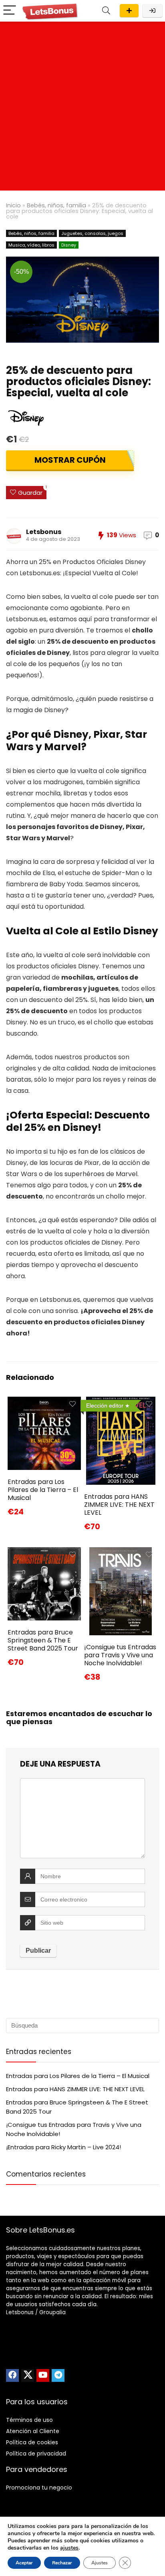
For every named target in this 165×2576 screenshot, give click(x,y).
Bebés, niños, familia (56, 205)
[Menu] (10, 11)
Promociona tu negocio (39, 2488)
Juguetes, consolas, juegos (92, 233)
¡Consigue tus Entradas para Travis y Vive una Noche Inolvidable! (120, 1655)
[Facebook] (12, 2375)
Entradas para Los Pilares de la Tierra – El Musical (43, 1490)
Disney (69, 245)
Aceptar (24, 2563)
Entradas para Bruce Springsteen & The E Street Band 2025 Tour (43, 1640)
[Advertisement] (82, 108)
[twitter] (28, 2375)
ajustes (69, 2548)
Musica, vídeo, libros (31, 245)
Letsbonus (44, 532)
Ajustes (100, 2563)
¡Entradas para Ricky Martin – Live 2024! (63, 2147)
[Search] (106, 11)
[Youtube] (43, 2375)
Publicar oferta (129, 11)
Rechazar (62, 2563)
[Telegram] (58, 2375)
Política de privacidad (36, 2454)
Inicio (13, 205)
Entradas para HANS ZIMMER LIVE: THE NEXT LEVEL (119, 1505)
